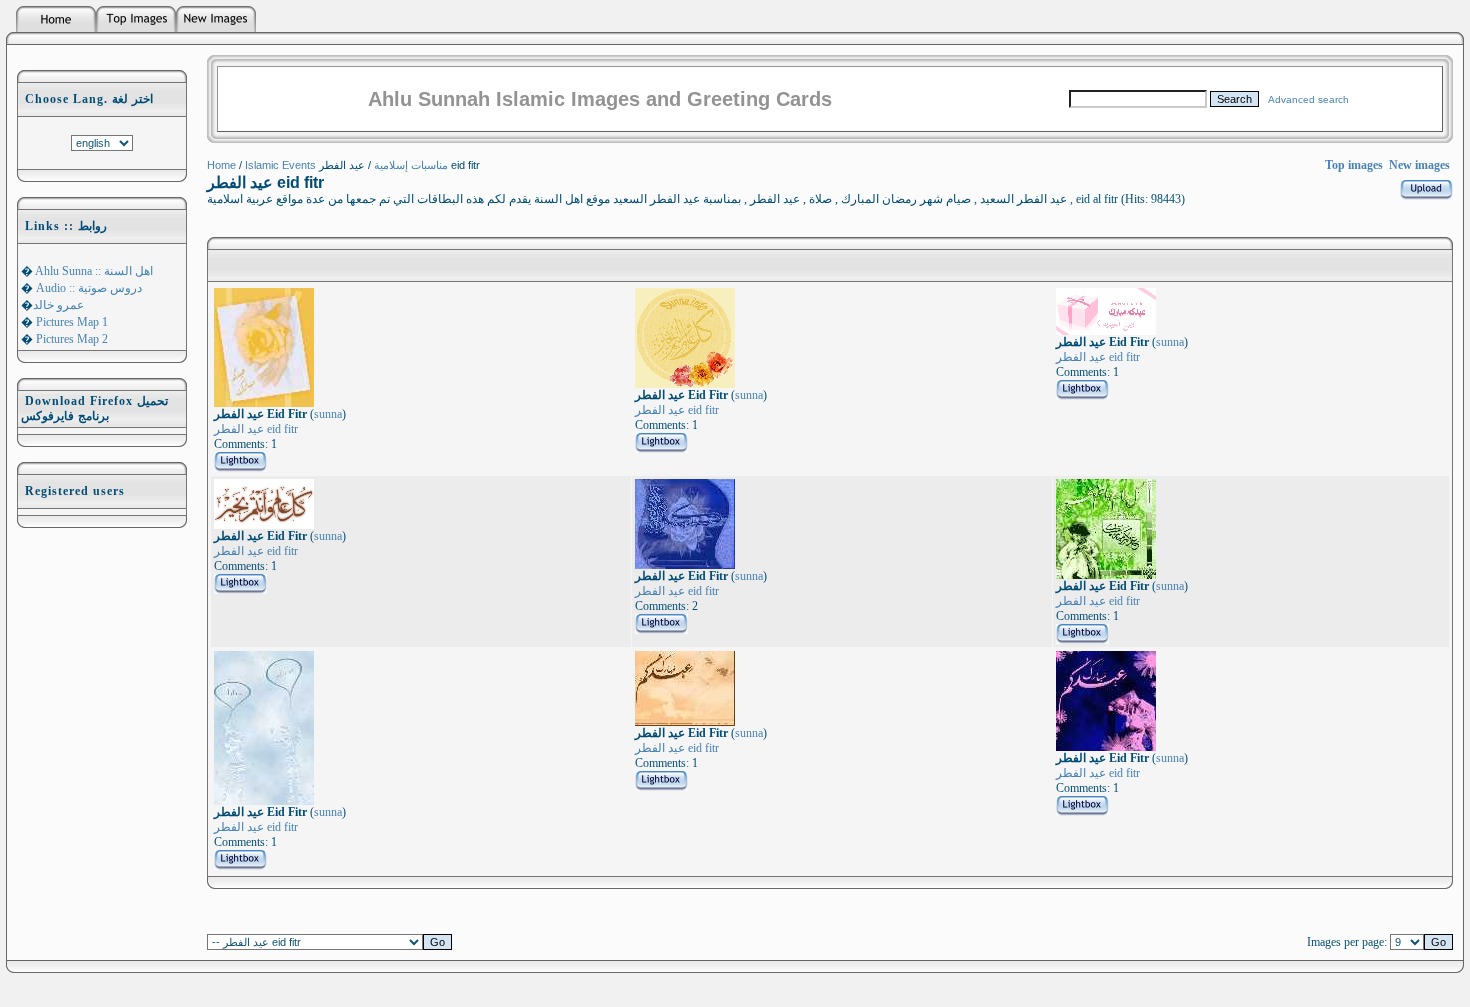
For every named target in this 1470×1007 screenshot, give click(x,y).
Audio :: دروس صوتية (87, 288)
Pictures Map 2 (70, 339)
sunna (328, 414)
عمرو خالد (58, 305)
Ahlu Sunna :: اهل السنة (93, 271)
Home (221, 165)
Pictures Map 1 (70, 322)
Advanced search (1308, 99)
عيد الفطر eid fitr (256, 429)
